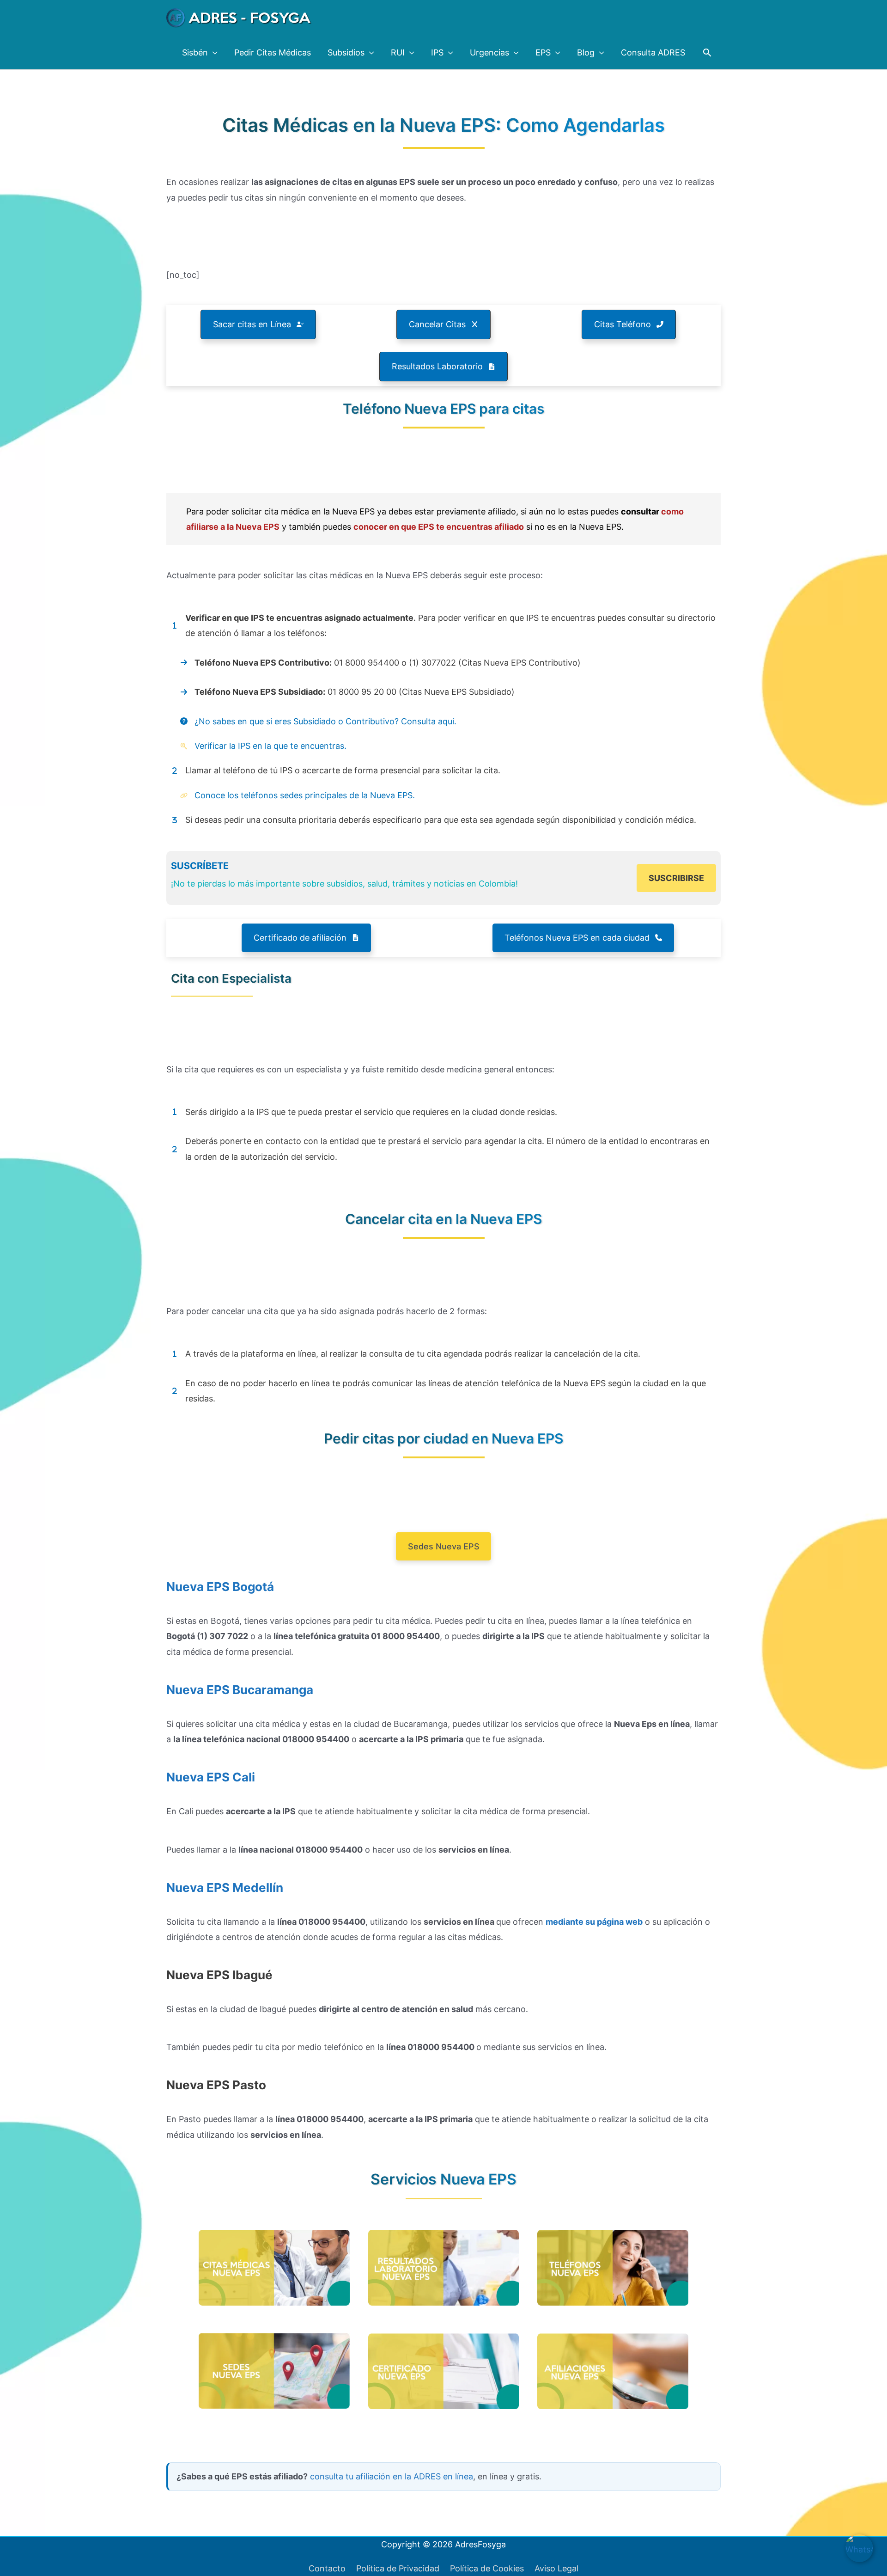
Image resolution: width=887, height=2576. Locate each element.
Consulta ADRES (653, 52)
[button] (707, 52)
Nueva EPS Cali (211, 1777)
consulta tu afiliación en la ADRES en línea (392, 2476)
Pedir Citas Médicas (273, 52)
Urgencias (489, 52)
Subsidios (346, 52)
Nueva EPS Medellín (225, 1888)
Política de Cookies (487, 2568)
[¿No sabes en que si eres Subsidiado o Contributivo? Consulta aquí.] (318, 721)
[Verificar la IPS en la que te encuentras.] (256, 746)
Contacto (327, 2568)
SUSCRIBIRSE (676, 878)
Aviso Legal (556, 2568)
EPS (543, 52)
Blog (586, 52)
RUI (398, 52)
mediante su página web (594, 1922)
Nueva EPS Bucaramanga (240, 1690)
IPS (437, 52)
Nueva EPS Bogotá (220, 1587)
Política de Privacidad (398, 2568)
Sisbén (195, 52)
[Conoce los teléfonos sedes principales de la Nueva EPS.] (291, 795)
